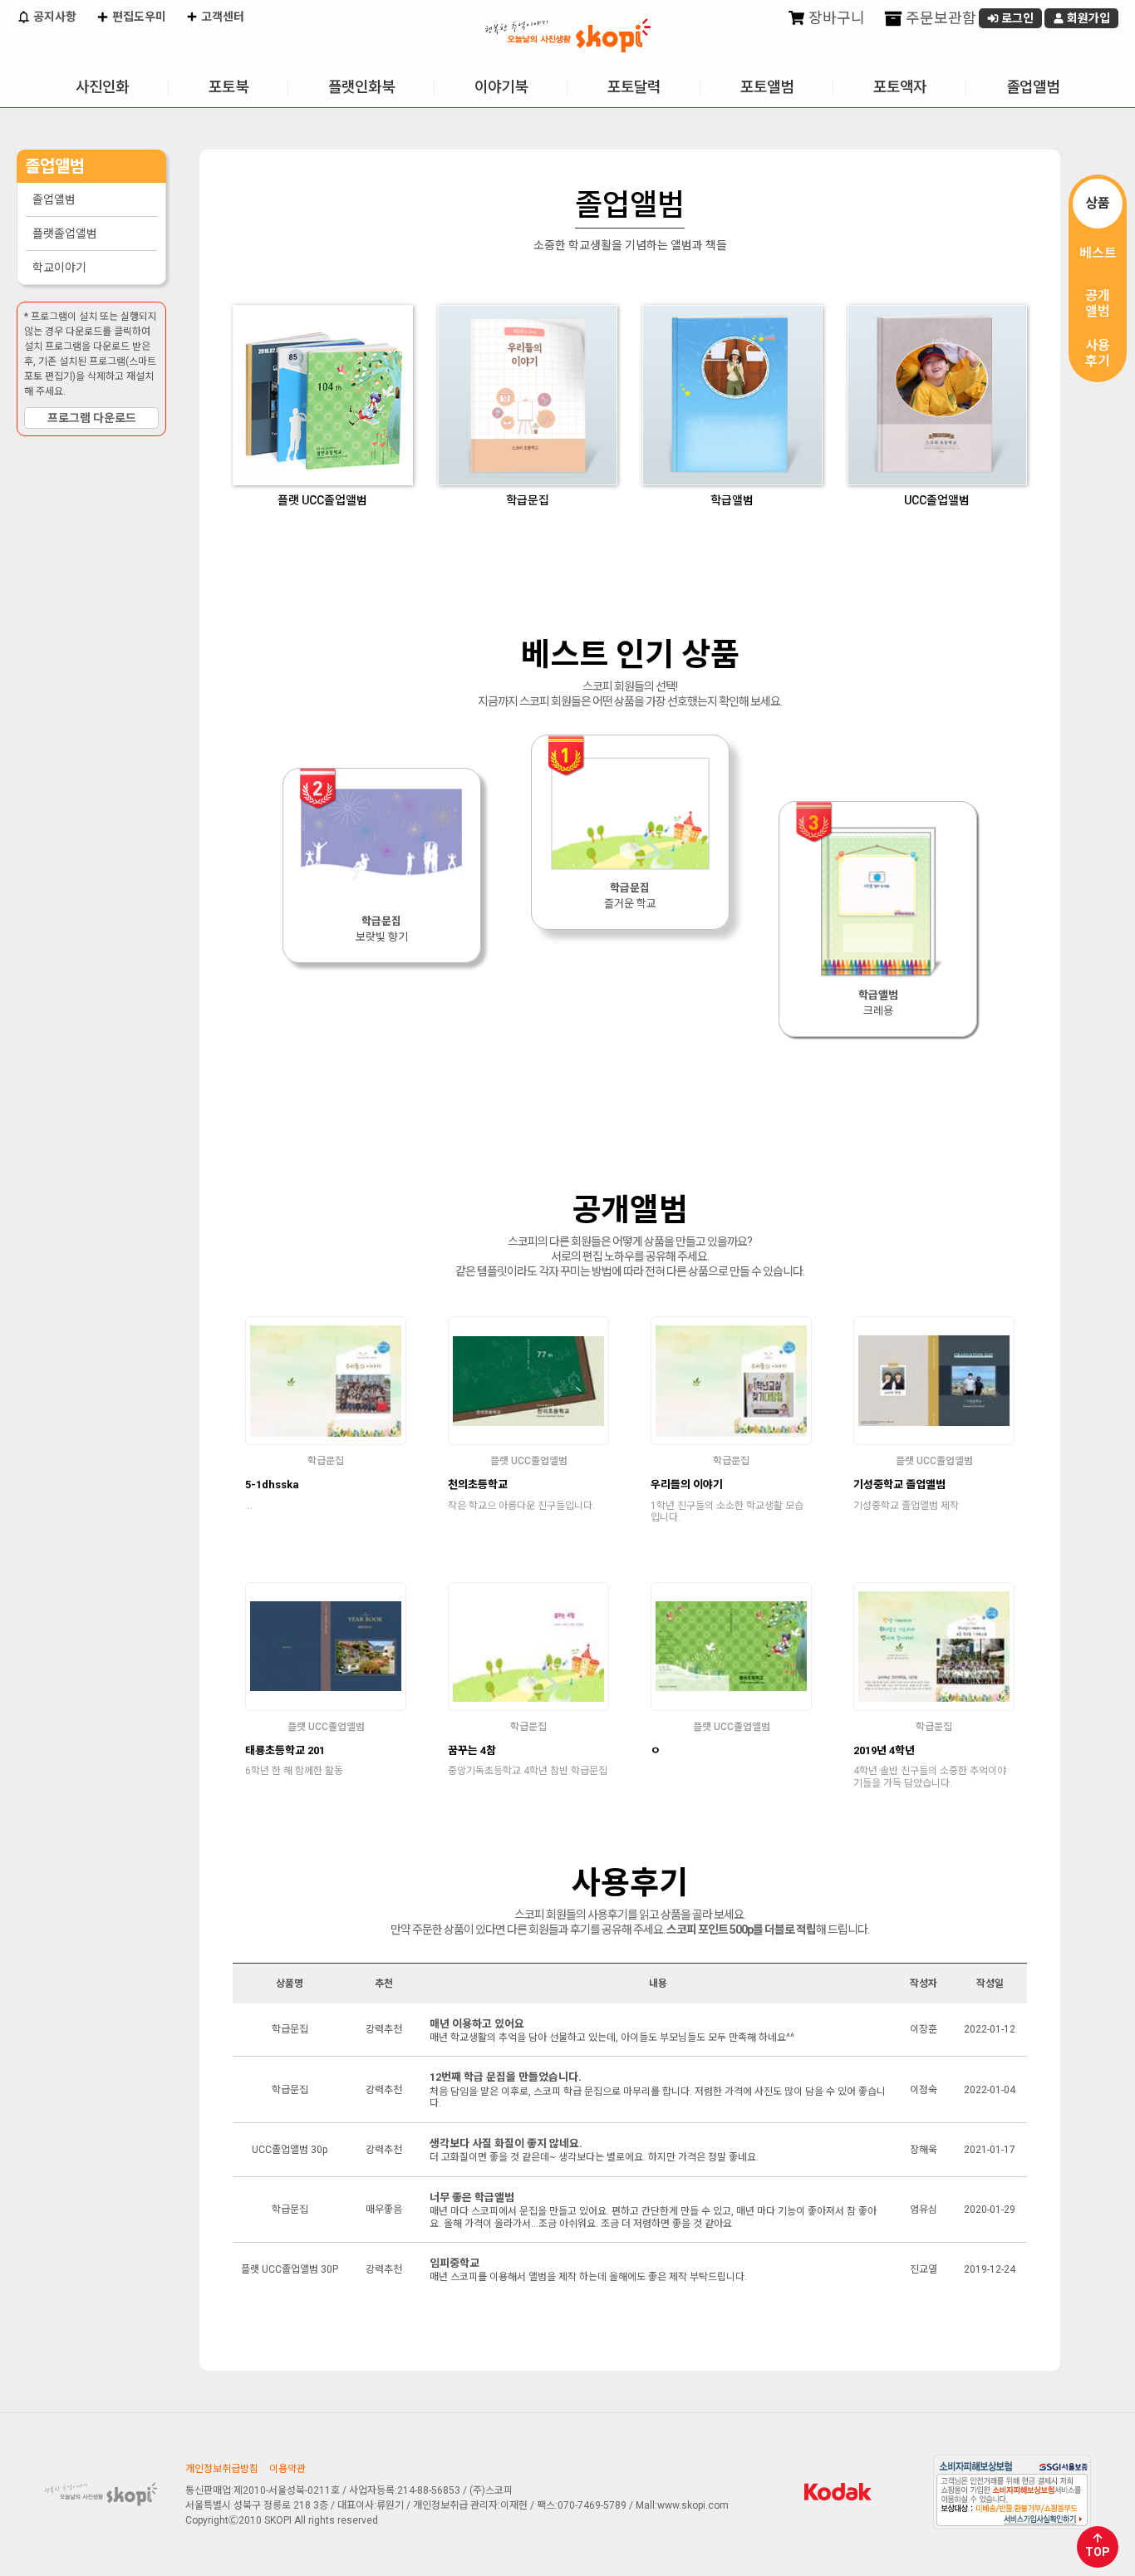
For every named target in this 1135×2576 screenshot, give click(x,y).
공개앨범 (1098, 303)
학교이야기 (59, 268)
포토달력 (634, 87)
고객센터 (221, 17)
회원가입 (1087, 18)
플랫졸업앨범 (65, 234)
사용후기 (1098, 353)
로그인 (1016, 18)
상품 (1098, 203)
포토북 (228, 87)
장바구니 (835, 18)
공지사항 (54, 17)
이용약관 (287, 2469)
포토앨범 (767, 87)
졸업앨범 (1033, 87)
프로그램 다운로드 (92, 418)
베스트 (1098, 253)
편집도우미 (138, 17)
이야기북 (501, 87)
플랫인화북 (361, 87)
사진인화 (102, 87)
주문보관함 (939, 18)
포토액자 (900, 87)
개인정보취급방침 (222, 2469)
